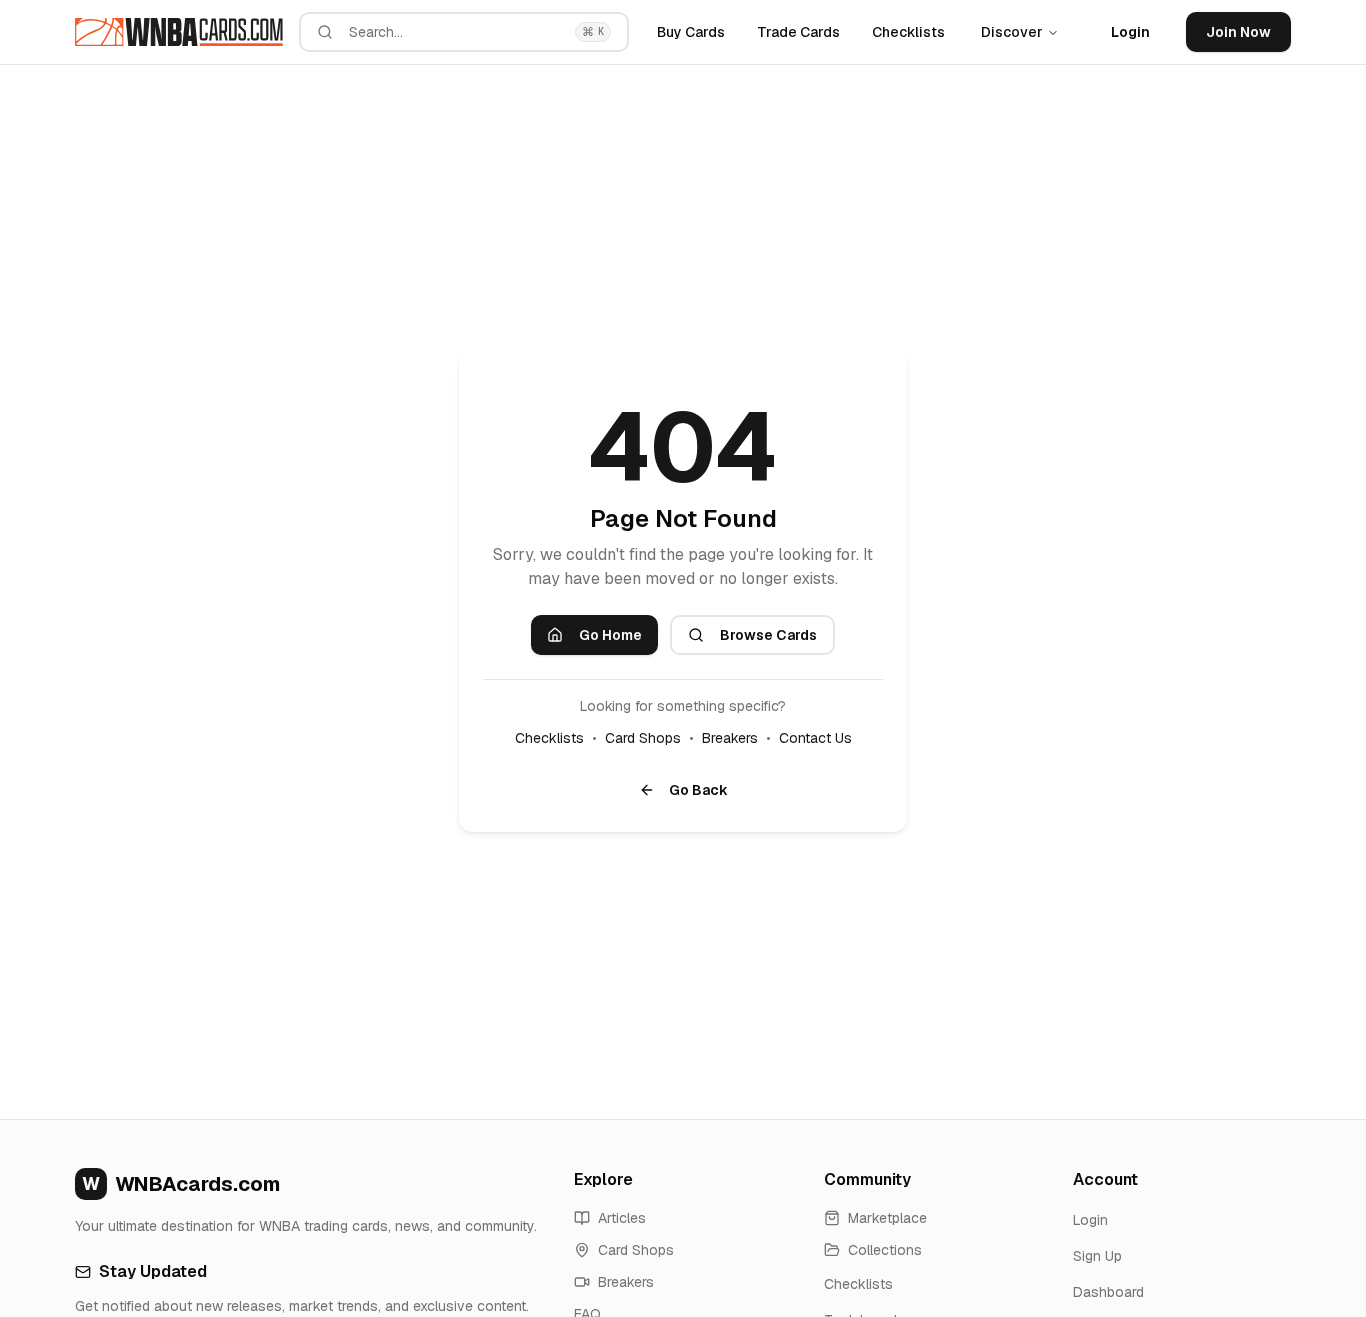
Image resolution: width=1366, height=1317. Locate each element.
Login (1130, 32)
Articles (622, 1218)
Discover (1012, 32)
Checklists (908, 32)
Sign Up (1097, 1256)
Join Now (1238, 32)
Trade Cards (798, 32)
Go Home (610, 635)
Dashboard (1108, 1292)
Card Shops (643, 738)
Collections (885, 1250)
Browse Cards (768, 635)
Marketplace (887, 1218)
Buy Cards (691, 32)
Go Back (698, 790)
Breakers (730, 738)
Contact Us (815, 738)
